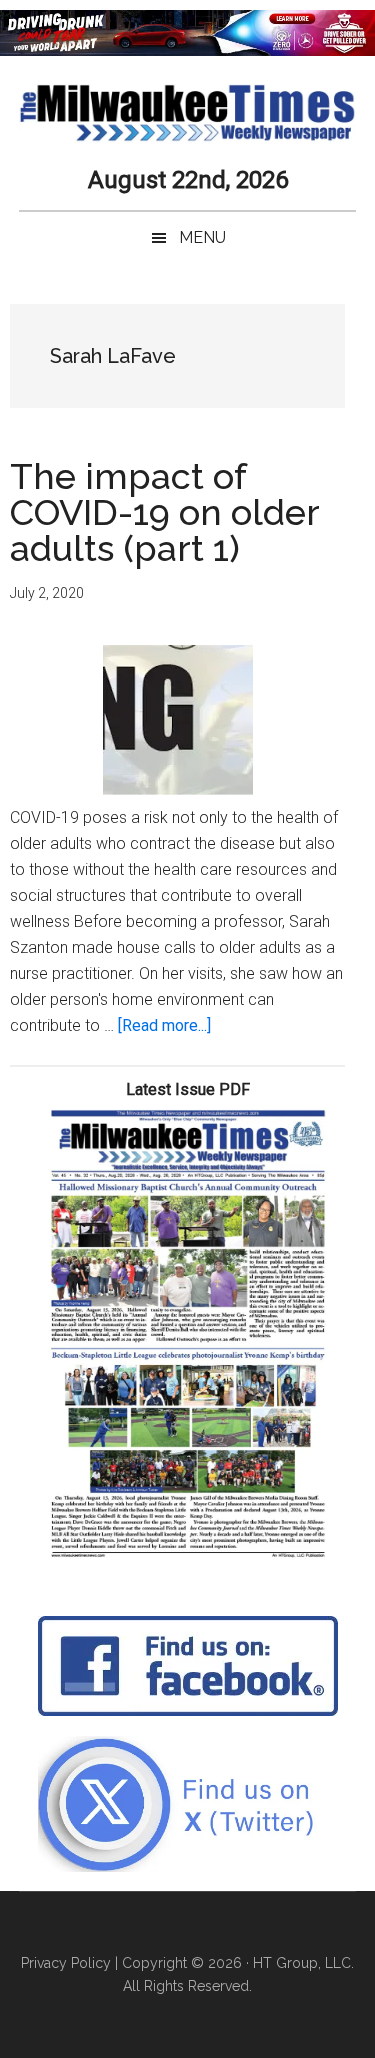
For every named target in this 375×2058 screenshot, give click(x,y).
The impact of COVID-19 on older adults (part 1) (164, 512)
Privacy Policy (66, 1963)
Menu (202, 237)
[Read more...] (164, 1025)
